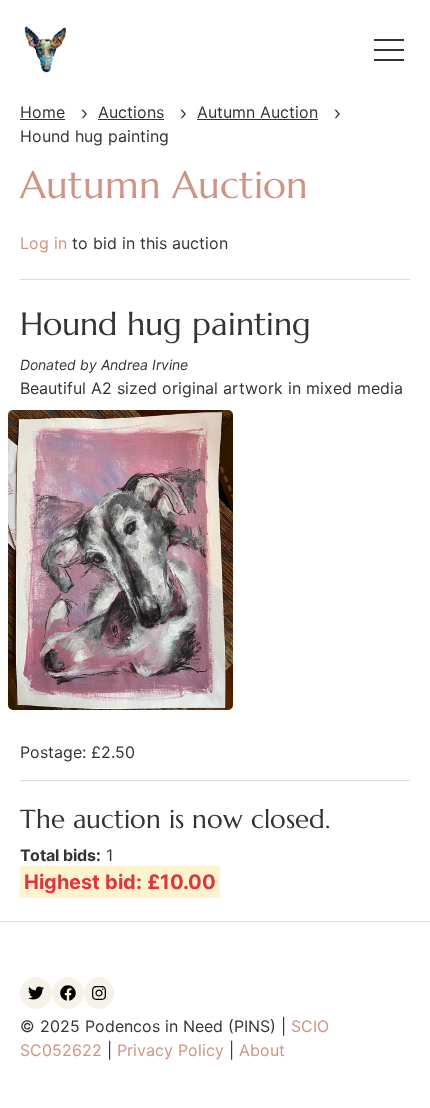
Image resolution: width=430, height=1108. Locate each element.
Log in (43, 243)
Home (42, 112)
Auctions (131, 112)
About (262, 1050)
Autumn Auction (257, 112)
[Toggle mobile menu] (389, 50)
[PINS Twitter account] (36, 993)
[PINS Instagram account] (99, 993)
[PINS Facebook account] (68, 993)
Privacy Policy (170, 1050)
